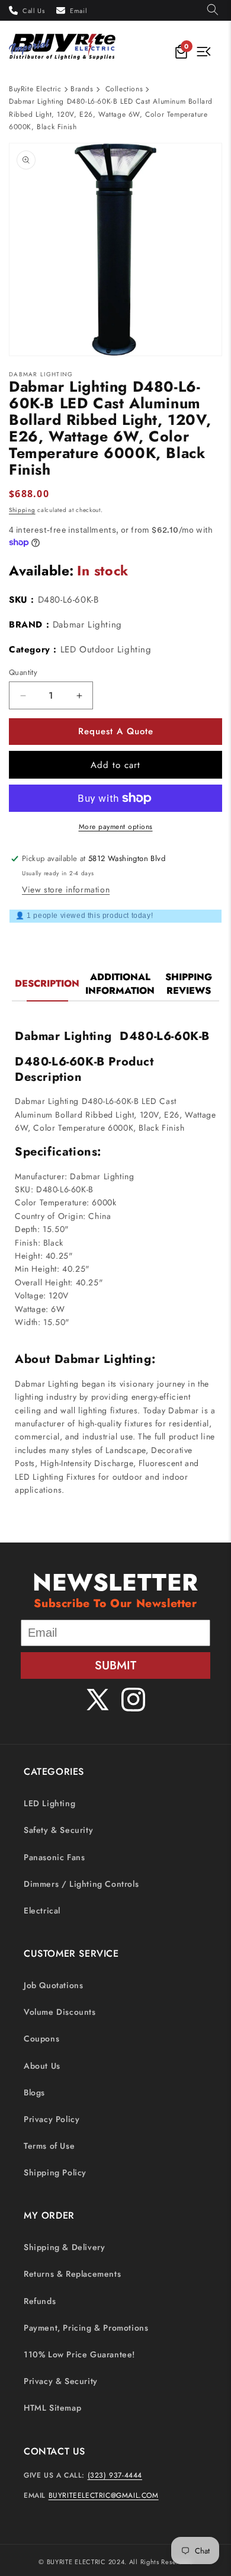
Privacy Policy (52, 2119)
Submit (115, 1665)
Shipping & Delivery (64, 2247)
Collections (124, 89)
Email (78, 11)
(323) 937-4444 (115, 2475)
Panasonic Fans (54, 1857)
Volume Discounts (60, 2012)
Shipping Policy (55, 2172)
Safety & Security (58, 1830)
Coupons (41, 2039)
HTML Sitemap (52, 2408)
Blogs (34, 2092)
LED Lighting (49, 1803)
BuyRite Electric (35, 89)
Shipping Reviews (189, 984)
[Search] (213, 10)
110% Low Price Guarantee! (79, 2354)
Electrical (42, 1911)
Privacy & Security (61, 2381)
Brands (82, 89)
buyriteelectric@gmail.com (104, 2495)
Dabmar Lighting (87, 625)
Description (47, 983)
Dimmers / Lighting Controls (81, 1884)
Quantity (23, 672)
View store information (66, 889)
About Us (42, 2066)
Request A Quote (116, 731)
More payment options (116, 827)
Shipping (22, 510)
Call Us (33, 11)
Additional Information (120, 984)
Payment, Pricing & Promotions (86, 2328)
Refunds (40, 2301)
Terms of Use (49, 2146)
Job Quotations (53, 1985)
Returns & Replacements (72, 2274)
